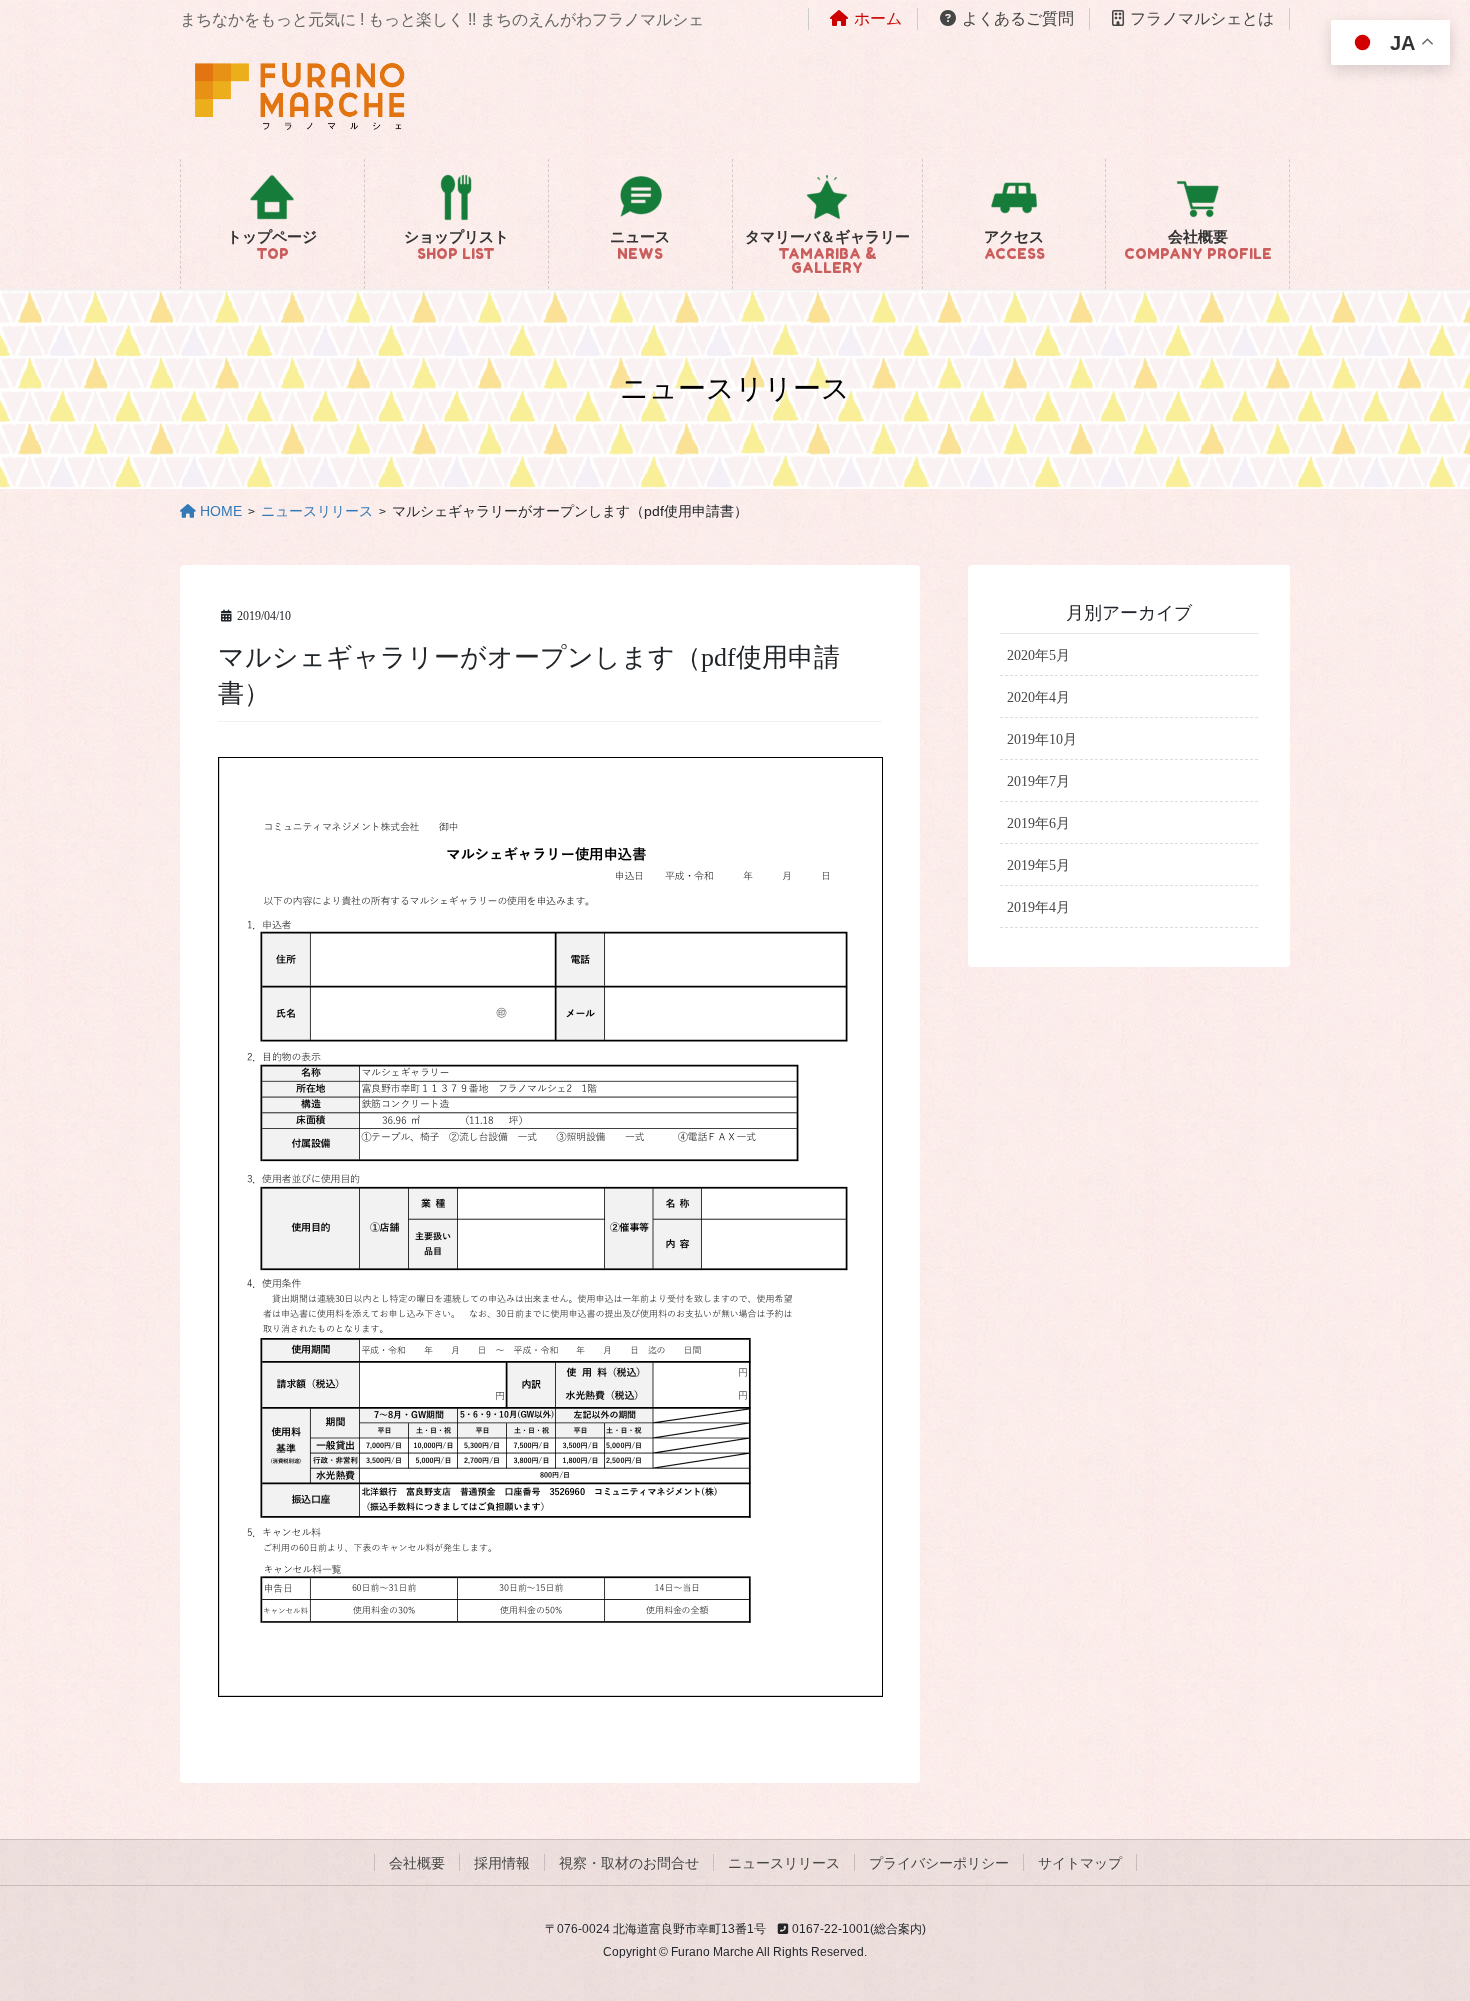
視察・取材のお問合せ (629, 1863)
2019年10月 (1042, 739)
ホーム (878, 18)
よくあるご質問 (1018, 18)
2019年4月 (1038, 907)
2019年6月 (1038, 823)
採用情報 (502, 1863)
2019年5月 (1038, 865)
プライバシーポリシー (939, 1863)
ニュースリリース (784, 1863)
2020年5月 (1038, 655)
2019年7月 (1038, 781)
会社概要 (417, 1863)
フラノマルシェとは (1202, 18)
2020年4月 (1038, 697)
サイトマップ (1080, 1863)
